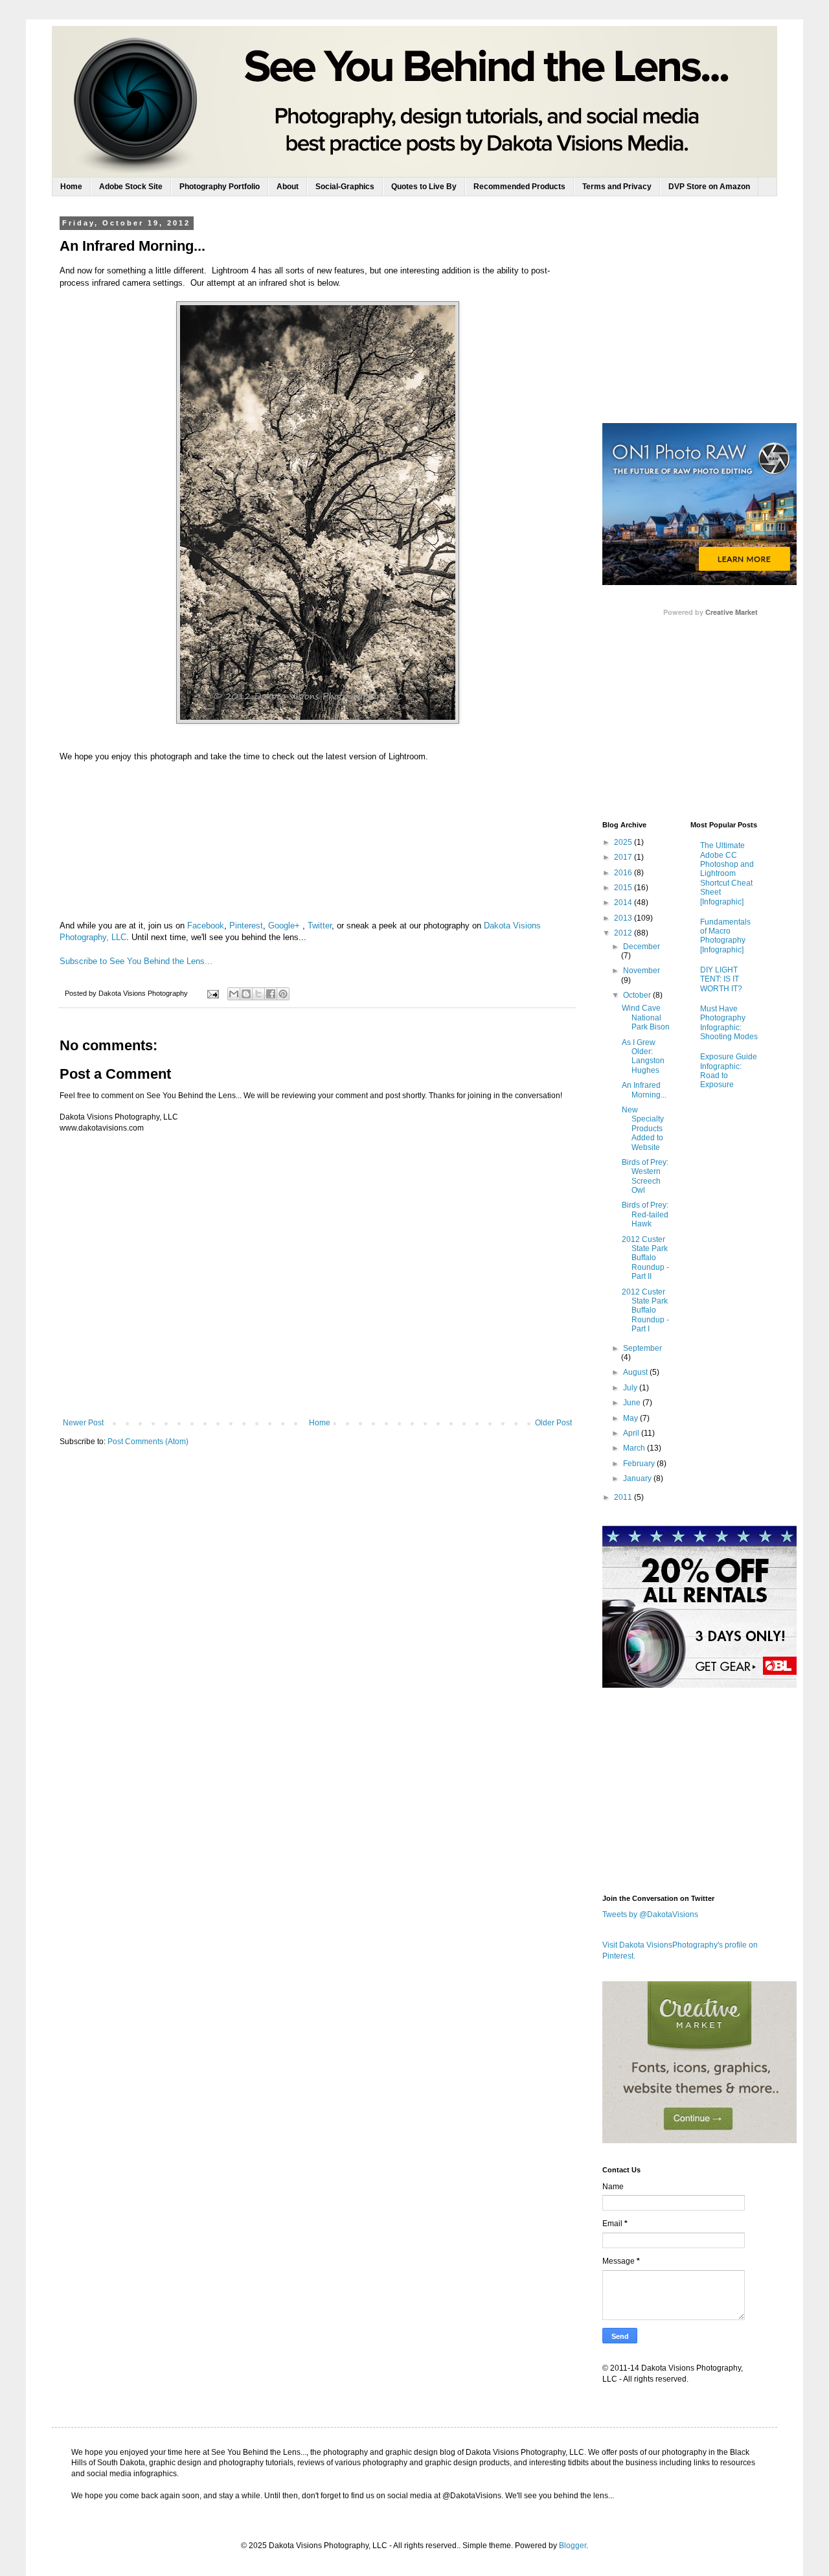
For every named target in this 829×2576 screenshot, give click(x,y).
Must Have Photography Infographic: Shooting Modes (729, 1023)
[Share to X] (258, 994)
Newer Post (83, 1423)
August (636, 1372)
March (635, 1448)
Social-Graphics (345, 187)
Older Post (553, 1423)
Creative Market (732, 612)
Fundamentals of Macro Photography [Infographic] (725, 936)
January (638, 1478)
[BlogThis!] (246, 994)
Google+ (284, 926)
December (642, 947)
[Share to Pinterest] (283, 994)
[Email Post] (212, 993)
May (631, 1418)
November (642, 971)
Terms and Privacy (617, 187)
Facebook (206, 926)
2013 (624, 918)
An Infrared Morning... (644, 1090)
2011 (624, 1497)
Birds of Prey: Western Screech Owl (645, 1176)
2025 (624, 842)
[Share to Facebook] (271, 994)
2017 (624, 857)
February (640, 1464)
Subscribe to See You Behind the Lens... (136, 961)
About (288, 187)
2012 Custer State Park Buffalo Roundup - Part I (645, 1311)
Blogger (573, 2546)
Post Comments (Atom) (148, 1442)
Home (71, 187)
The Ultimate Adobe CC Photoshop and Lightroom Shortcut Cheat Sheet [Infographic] (727, 873)
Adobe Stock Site (131, 187)
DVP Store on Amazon (709, 187)
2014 (624, 903)
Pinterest (246, 926)
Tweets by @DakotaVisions (650, 1915)
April (632, 1433)
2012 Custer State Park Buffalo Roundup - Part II (645, 1258)
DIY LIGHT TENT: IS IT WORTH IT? (721, 979)
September (642, 1348)
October (638, 995)
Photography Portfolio (220, 187)
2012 (624, 933)
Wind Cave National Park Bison (646, 1018)
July (631, 1388)
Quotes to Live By (424, 187)
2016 (624, 873)
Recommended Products (519, 187)
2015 (624, 888)
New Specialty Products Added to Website (643, 1129)
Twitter (320, 926)
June (633, 1403)
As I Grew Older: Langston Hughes (643, 1056)
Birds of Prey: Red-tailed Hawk (645, 1214)
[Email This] (234, 994)
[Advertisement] (699, 319)
